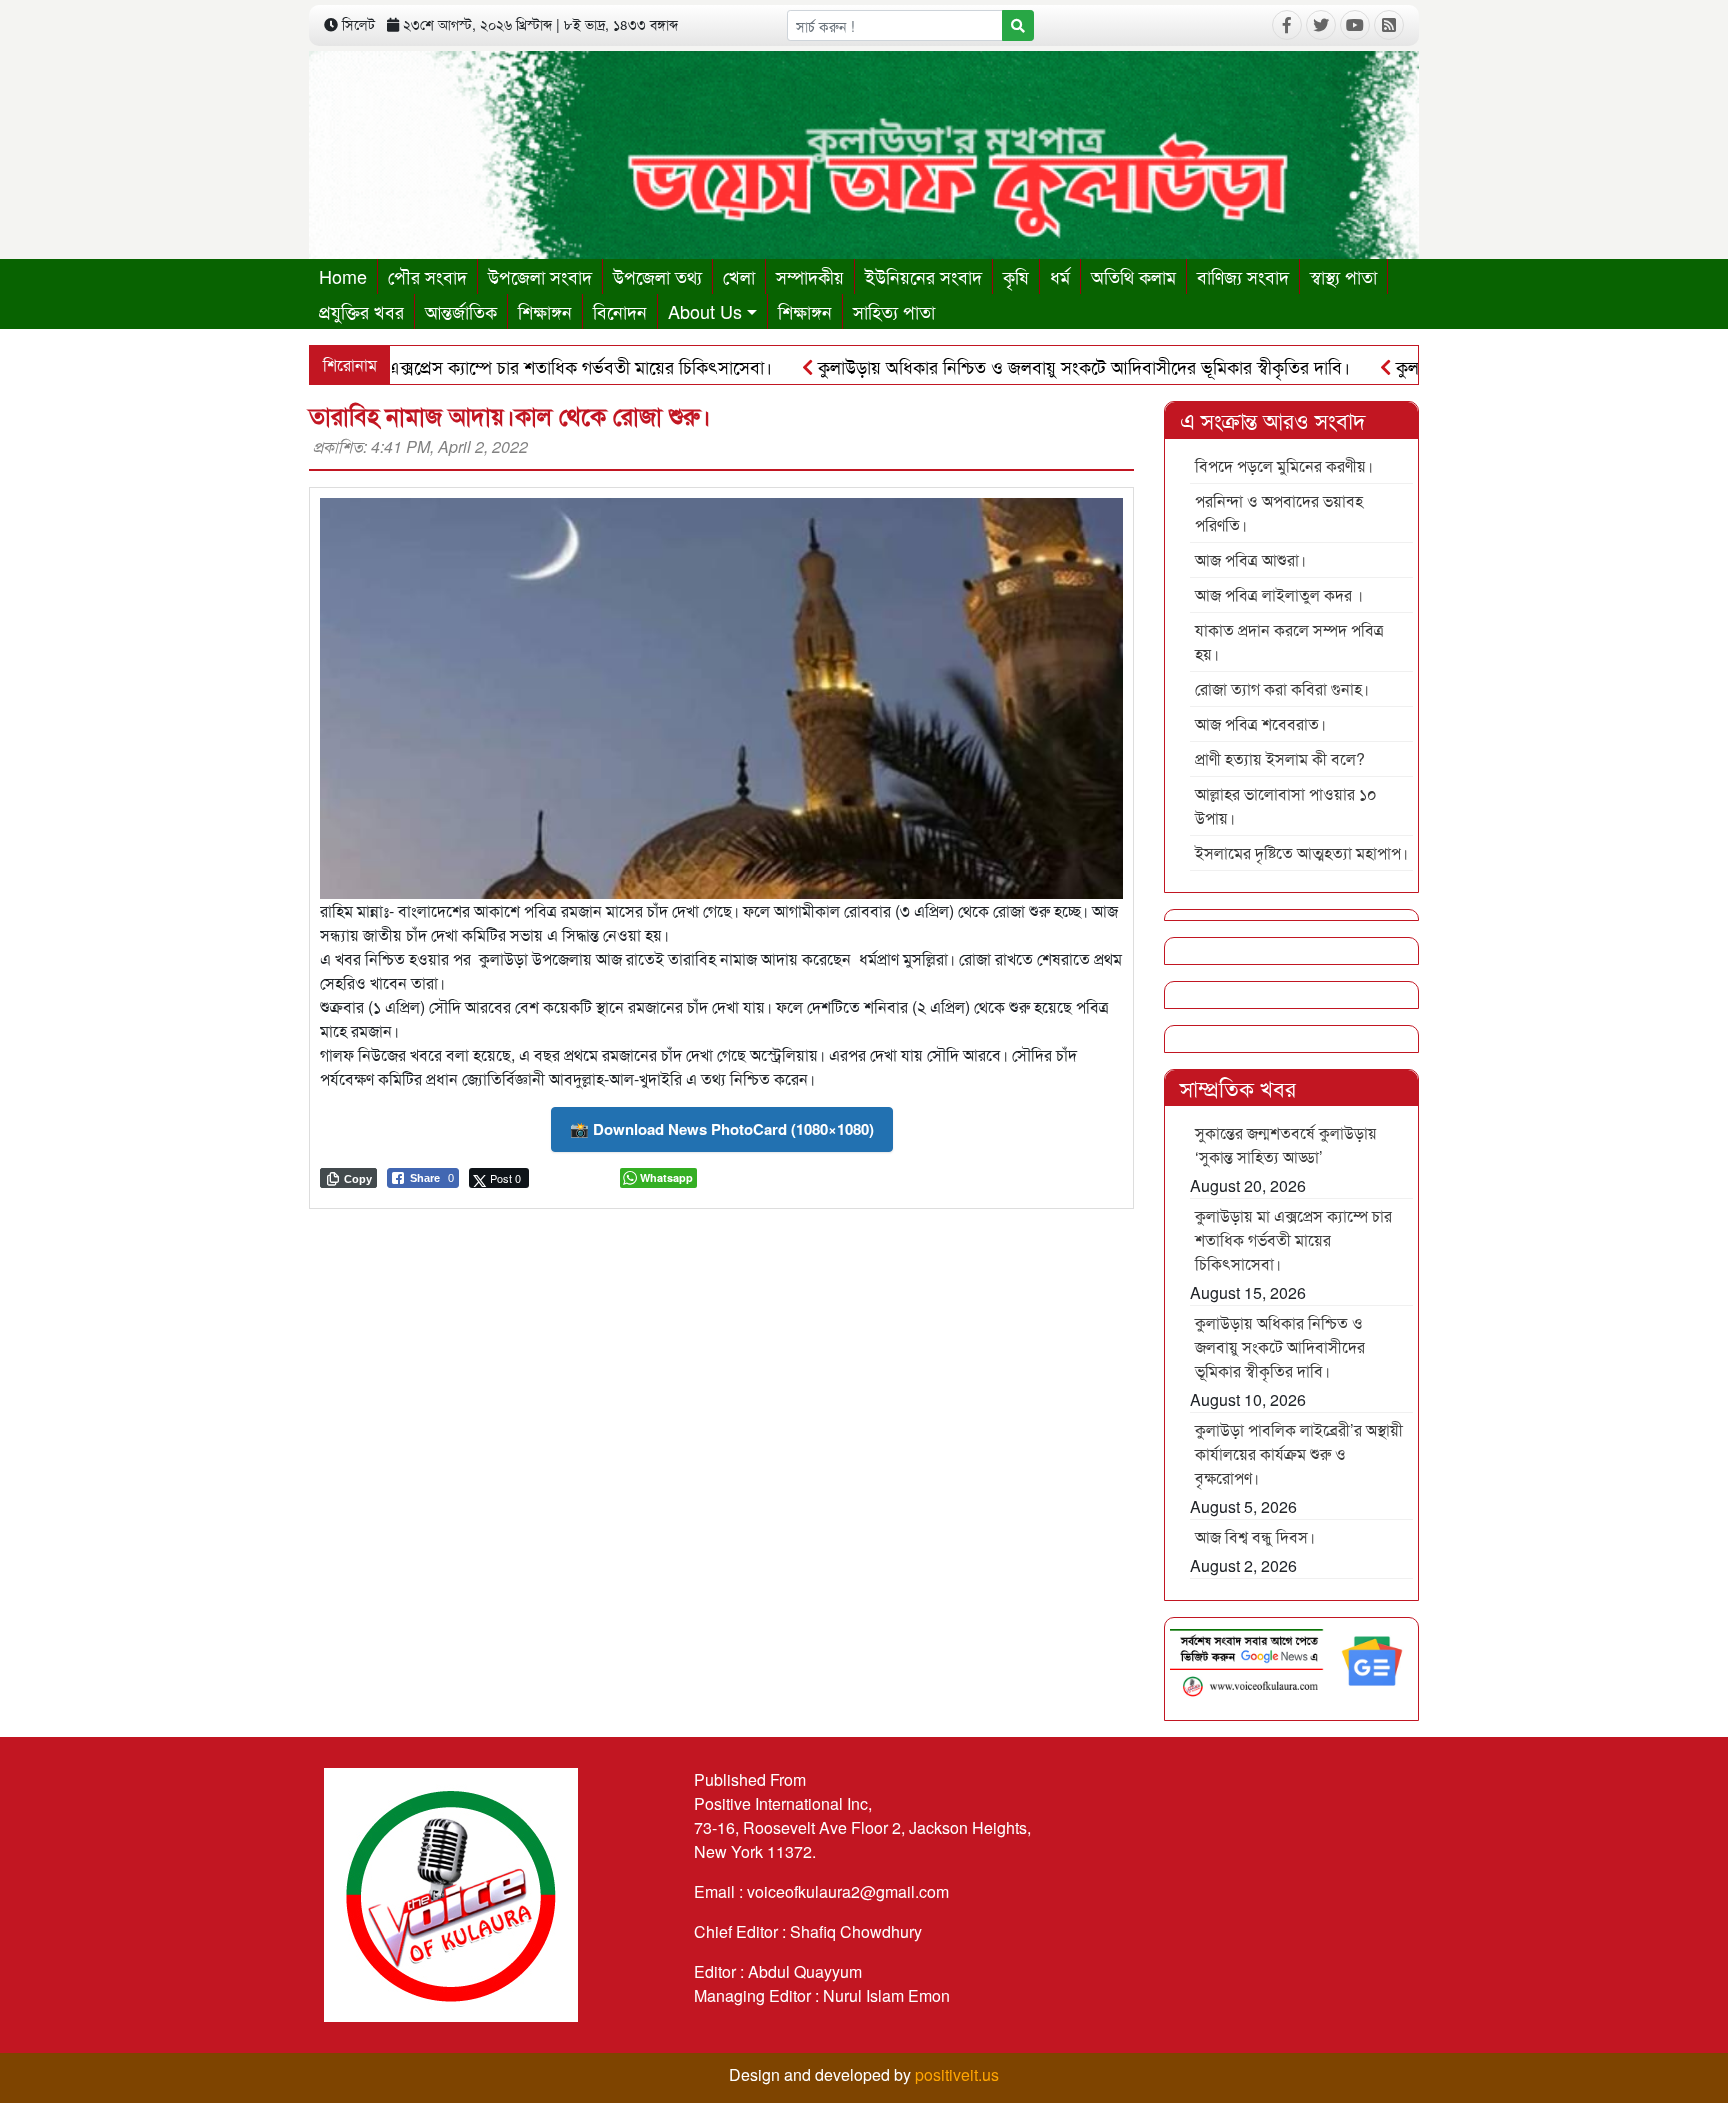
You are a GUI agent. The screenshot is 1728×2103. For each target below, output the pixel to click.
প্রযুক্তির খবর (361, 311)
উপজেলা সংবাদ (540, 276)
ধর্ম (1060, 276)
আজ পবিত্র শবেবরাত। (1260, 723)
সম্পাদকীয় (810, 276)
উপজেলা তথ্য (657, 276)
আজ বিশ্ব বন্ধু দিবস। (1255, 1536)
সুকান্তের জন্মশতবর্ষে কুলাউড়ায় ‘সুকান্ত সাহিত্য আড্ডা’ (1286, 1144)
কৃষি (1016, 276)
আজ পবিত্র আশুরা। (1250, 559)
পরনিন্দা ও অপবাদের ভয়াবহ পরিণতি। (1279, 512)
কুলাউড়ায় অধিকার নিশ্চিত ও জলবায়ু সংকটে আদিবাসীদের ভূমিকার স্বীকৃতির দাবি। (1022, 366)
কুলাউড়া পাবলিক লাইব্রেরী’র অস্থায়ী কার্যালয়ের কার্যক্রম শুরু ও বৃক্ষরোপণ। (1299, 1453)
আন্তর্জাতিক (461, 311)
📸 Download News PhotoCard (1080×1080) (722, 1129)
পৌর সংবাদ (427, 276)
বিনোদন (620, 311)
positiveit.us (957, 2074)
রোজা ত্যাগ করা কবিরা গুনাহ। (1282, 688)
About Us (705, 311)
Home (343, 276)
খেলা (739, 276)
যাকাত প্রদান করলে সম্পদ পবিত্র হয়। (1289, 641)
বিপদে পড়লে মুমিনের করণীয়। (1284, 465)
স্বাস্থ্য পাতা (1343, 276)
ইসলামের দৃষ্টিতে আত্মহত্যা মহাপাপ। (1301, 852)
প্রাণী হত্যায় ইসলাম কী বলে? (1280, 758)
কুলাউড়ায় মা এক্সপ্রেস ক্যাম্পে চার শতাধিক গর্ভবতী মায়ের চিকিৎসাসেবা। (474, 366)
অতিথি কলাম (1133, 276)
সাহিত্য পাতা (894, 311)
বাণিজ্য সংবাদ (1243, 276)
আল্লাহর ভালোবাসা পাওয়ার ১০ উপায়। (1286, 805)
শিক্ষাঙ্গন (545, 311)
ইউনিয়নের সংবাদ (923, 276)
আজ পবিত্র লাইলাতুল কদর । (1279, 594)
